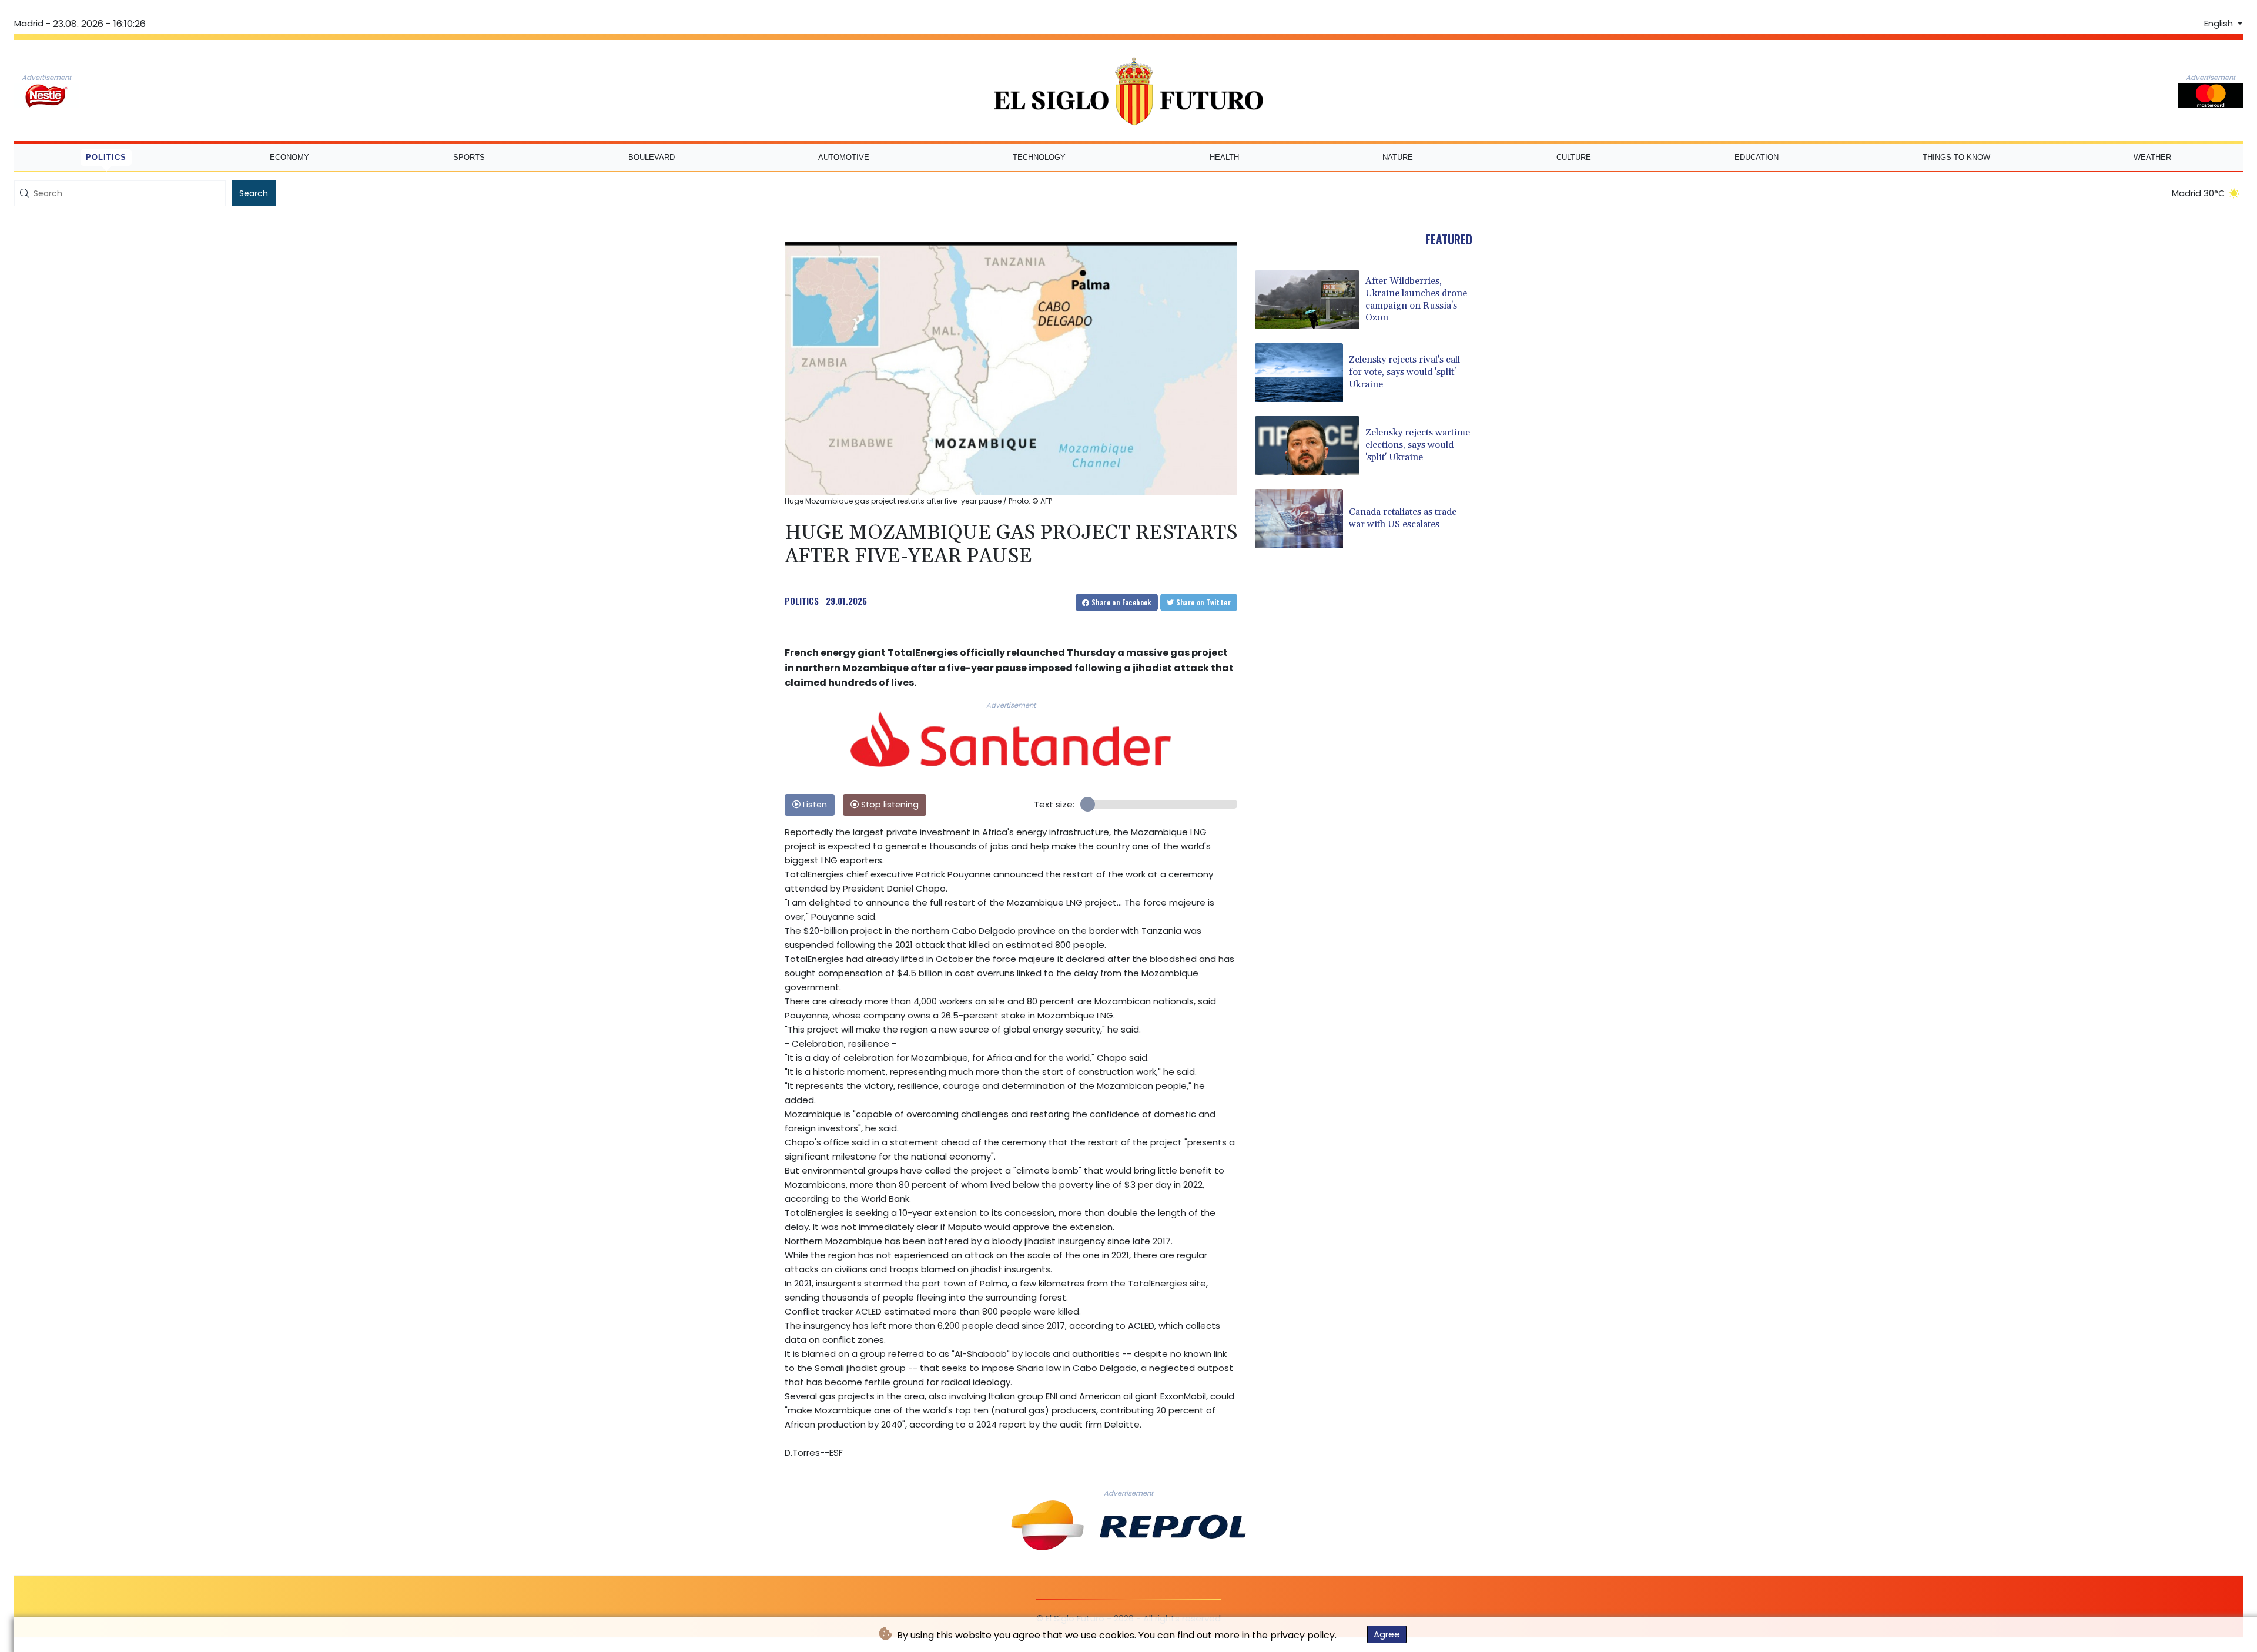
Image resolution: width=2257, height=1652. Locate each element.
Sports (469, 157)
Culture (1574, 157)
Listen (814, 805)
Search (254, 193)
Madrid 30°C (2199, 193)
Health (1224, 157)
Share (1121, 602)
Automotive (844, 157)
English (2220, 24)
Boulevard (652, 157)
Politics (106, 157)
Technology (1039, 157)
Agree (1387, 1634)
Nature (1398, 157)
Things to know (1956, 157)
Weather (2152, 157)
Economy (289, 157)
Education (1757, 157)
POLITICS (802, 601)
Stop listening (889, 805)
